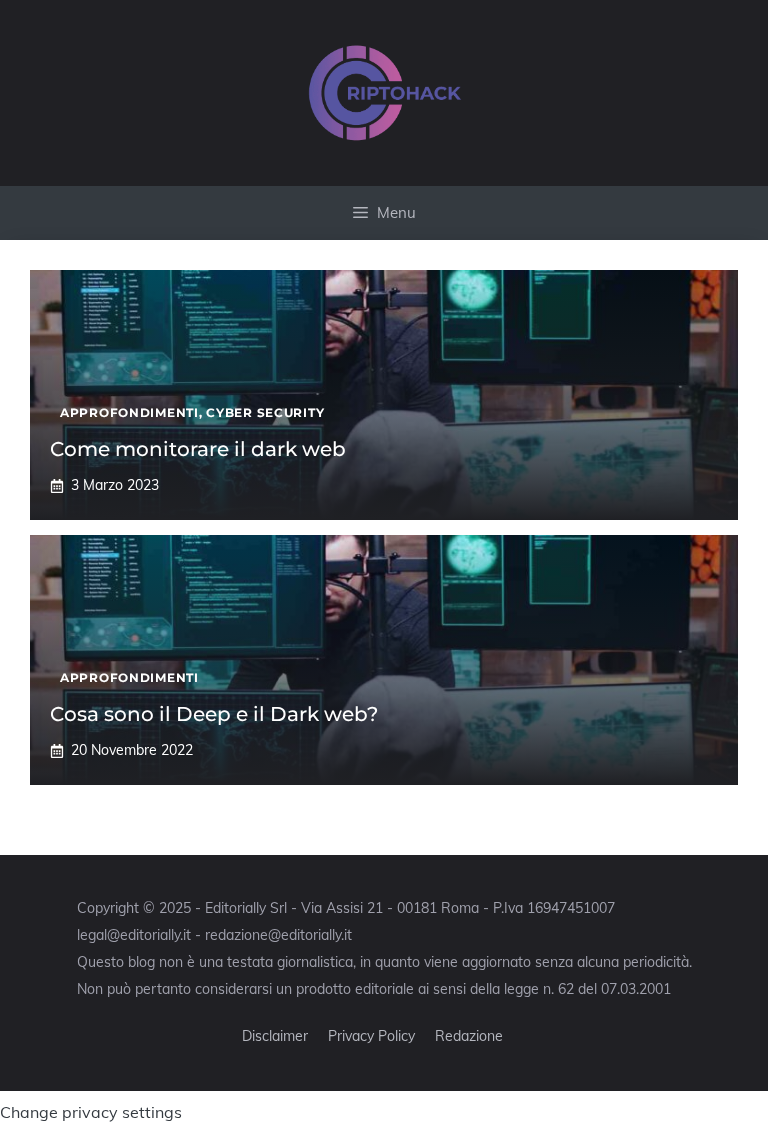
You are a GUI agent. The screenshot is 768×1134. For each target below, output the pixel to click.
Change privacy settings (91, 1112)
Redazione (469, 1036)
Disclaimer (275, 1036)
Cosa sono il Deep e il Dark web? (214, 714)
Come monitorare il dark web (198, 449)
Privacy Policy (371, 1036)
